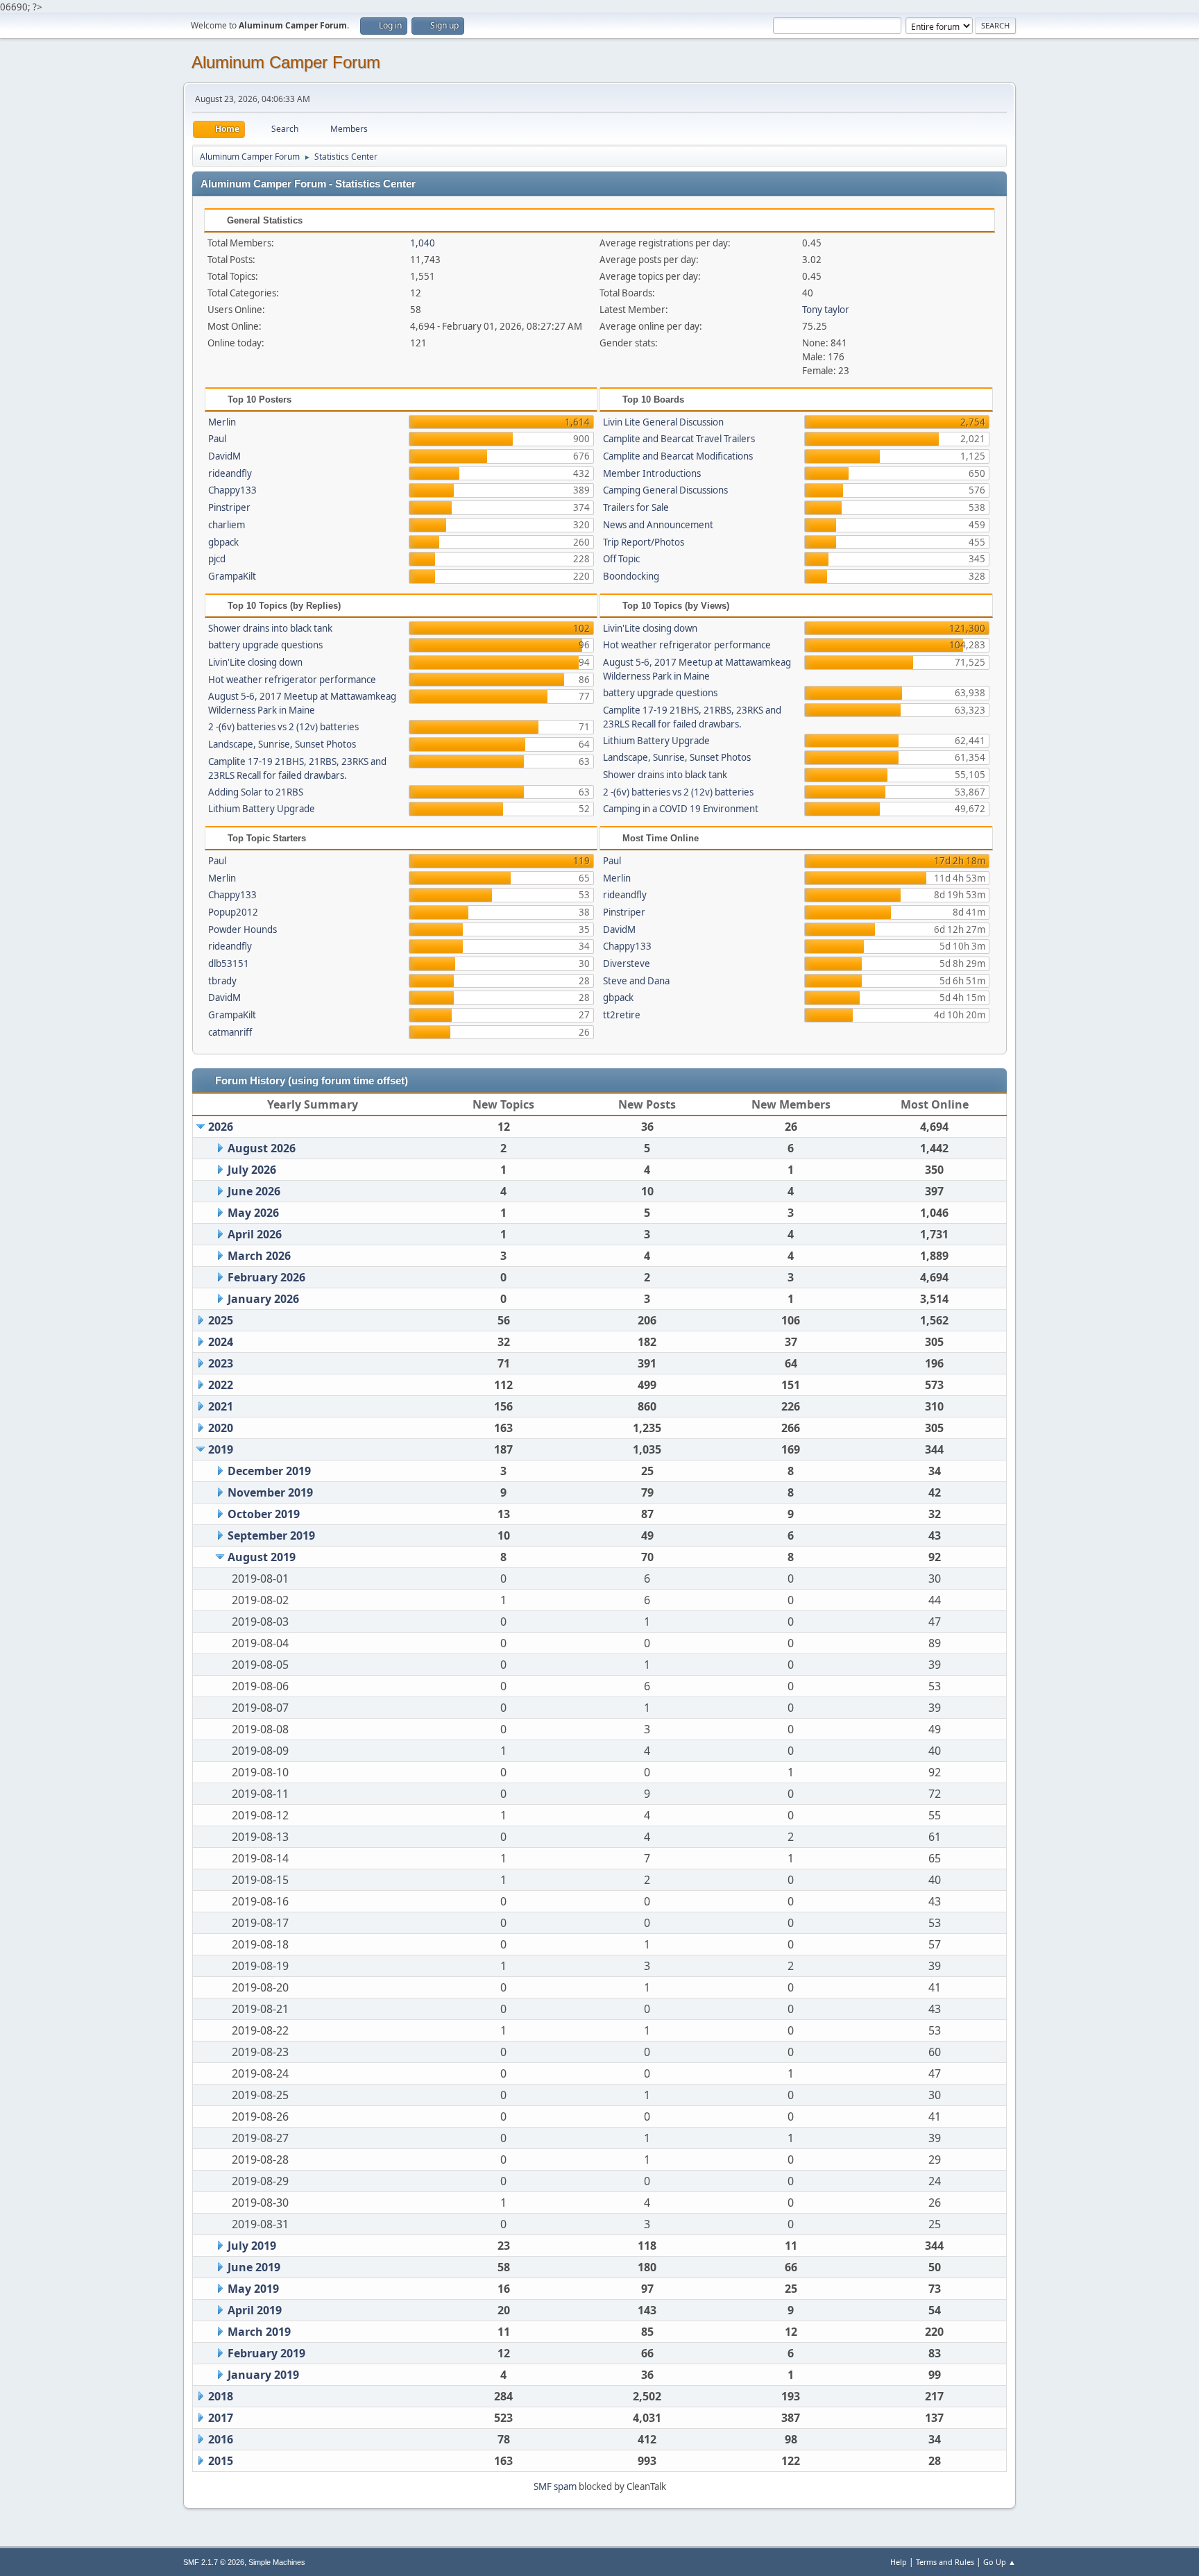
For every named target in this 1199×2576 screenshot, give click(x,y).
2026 (221, 1127)
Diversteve (627, 963)
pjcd (217, 559)
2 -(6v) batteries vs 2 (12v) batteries (283, 727)
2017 (221, 2418)
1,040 (423, 243)
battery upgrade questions (265, 645)
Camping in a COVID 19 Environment (681, 809)
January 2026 (263, 1299)
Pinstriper (229, 507)
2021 (221, 1406)
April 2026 (255, 1234)
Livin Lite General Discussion (663, 422)
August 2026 (262, 1148)
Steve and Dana (636, 981)
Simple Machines (277, 2562)
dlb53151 (229, 963)
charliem (227, 525)
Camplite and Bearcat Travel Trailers (679, 439)
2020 (221, 1428)
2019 (221, 1449)
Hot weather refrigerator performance (292, 680)
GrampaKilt (232, 576)
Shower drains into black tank (270, 628)
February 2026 (266, 1277)
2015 (221, 2461)
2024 (221, 1342)
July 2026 (252, 1170)
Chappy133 (232, 490)
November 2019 (270, 1492)
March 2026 (259, 1256)
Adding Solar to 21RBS (256, 792)
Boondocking (631, 576)
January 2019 (263, 2375)
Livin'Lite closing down (255, 662)
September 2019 (271, 1535)
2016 (221, 2439)
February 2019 (266, 2353)
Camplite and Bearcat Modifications (678, 456)
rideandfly (230, 473)
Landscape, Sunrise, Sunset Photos (282, 744)
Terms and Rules (945, 2562)
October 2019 (264, 1514)
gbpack (223, 542)
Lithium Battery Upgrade (262, 809)
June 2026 (254, 1191)
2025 (221, 1320)
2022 (221, 1385)
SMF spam (555, 2486)
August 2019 (262, 1557)
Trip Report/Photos (644, 542)
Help (899, 2562)
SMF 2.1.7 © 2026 (214, 2562)
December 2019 (269, 1471)
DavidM (224, 456)
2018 (221, 2396)
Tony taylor (826, 310)
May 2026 (253, 1213)
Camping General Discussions (665, 490)
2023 (221, 1363)
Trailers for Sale (636, 507)
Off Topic (621, 559)
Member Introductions (652, 473)
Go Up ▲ (1000, 2562)
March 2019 (259, 2332)
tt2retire (622, 1015)
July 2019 (252, 2246)
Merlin (222, 422)
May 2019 (253, 2289)
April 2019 (255, 2310)
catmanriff (230, 1032)
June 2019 (254, 2267)
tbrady (222, 981)
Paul (217, 439)
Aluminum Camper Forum (286, 62)
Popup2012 (233, 912)
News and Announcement (658, 525)
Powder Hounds (243, 929)
